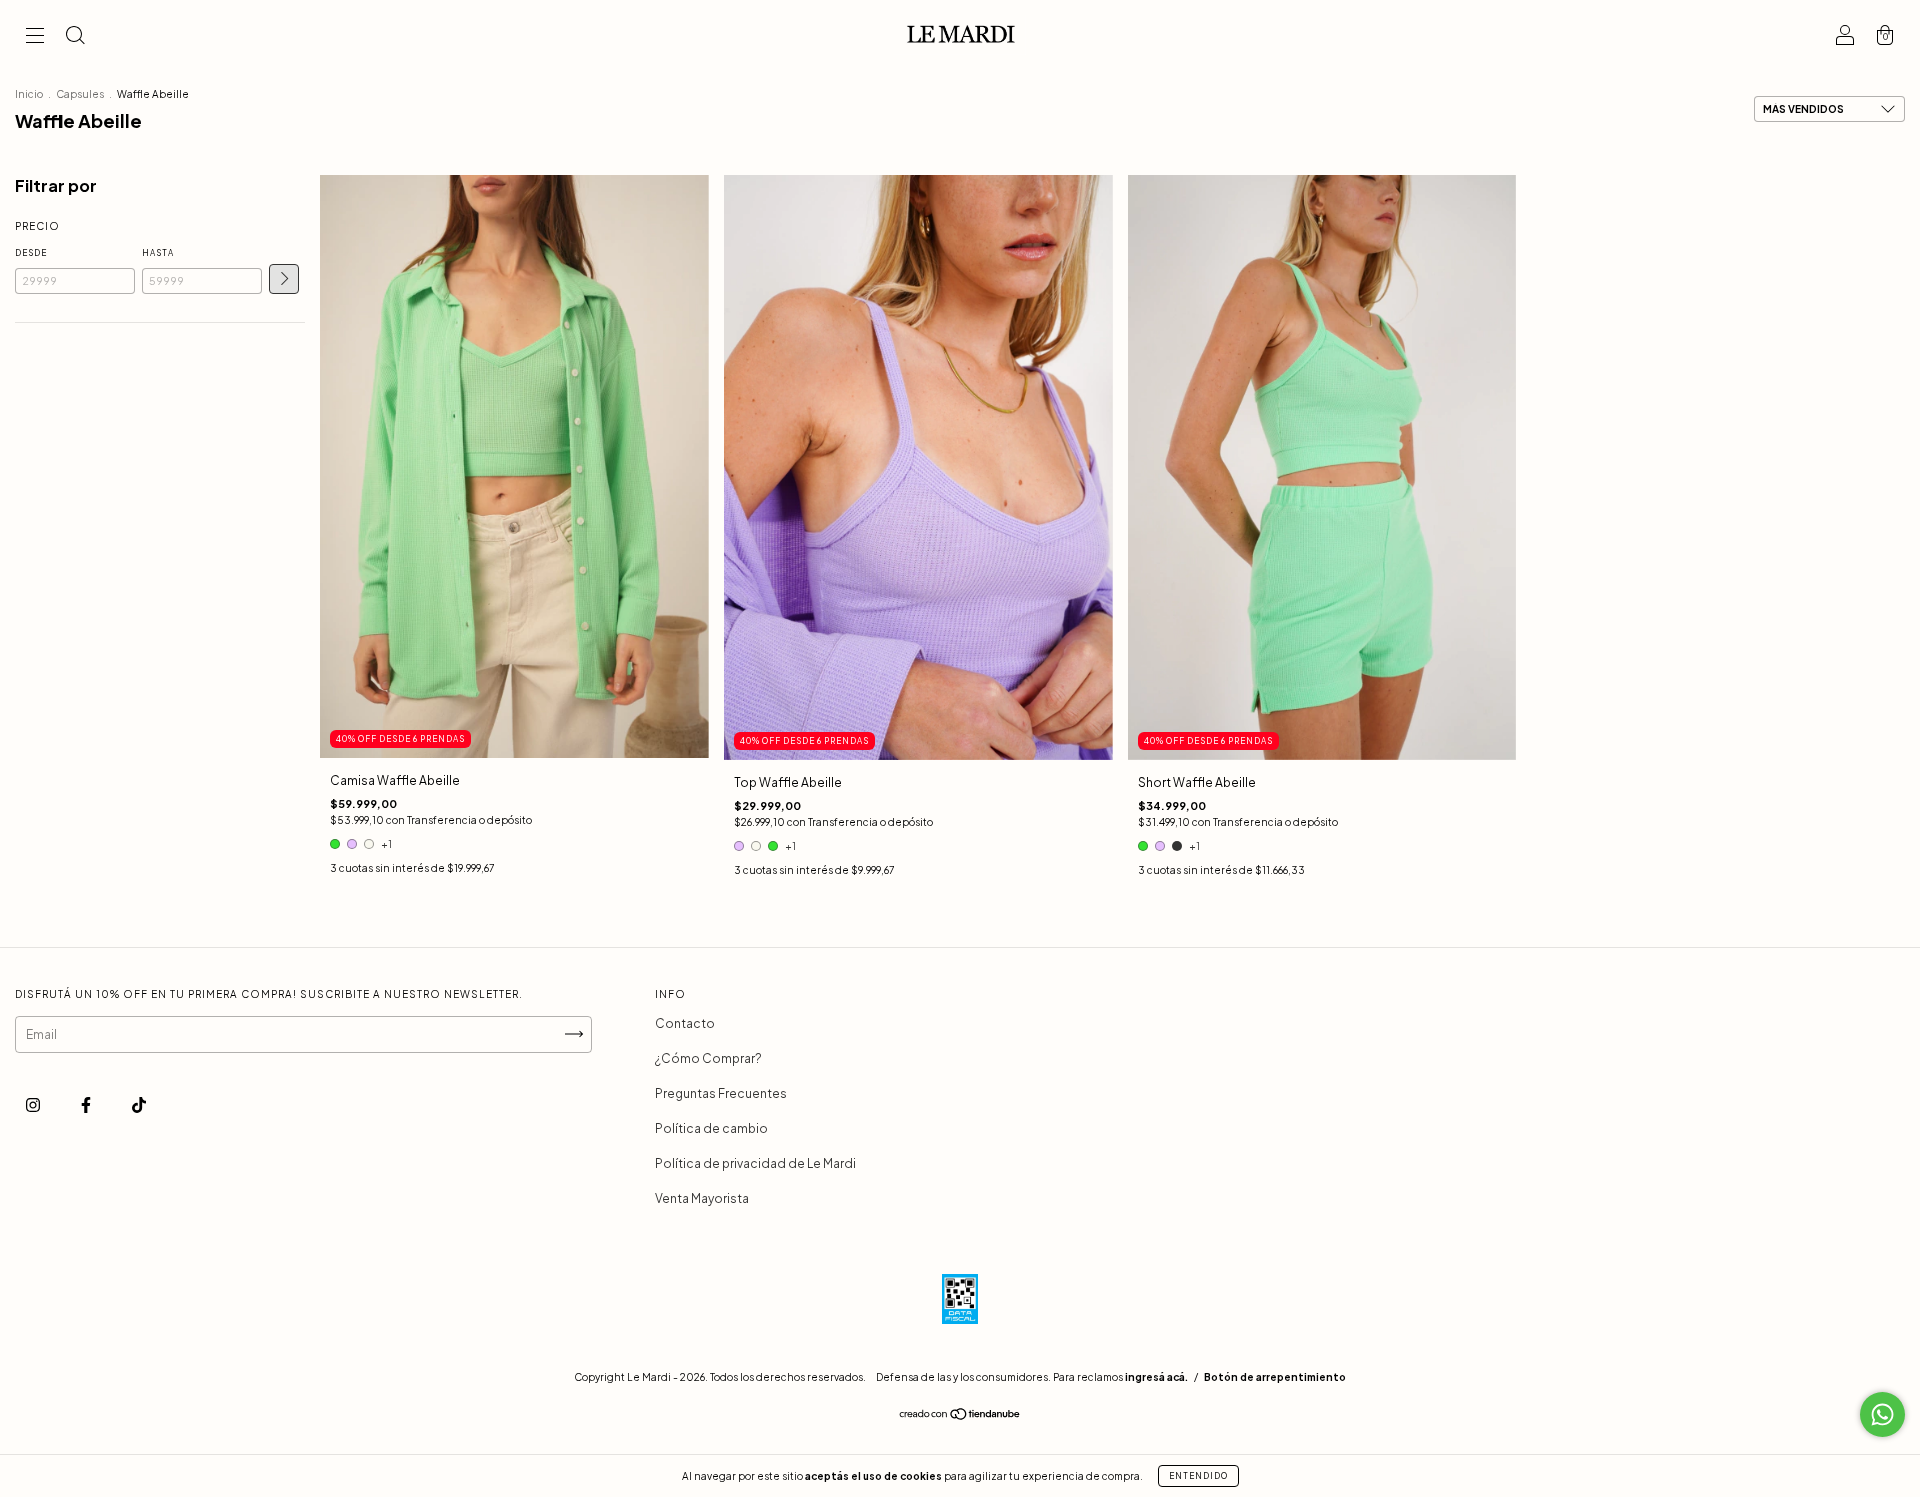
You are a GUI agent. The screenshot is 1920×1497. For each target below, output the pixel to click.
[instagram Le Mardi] (34, 1104)
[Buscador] (75, 37)
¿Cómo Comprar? (708, 1058)
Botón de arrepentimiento (1275, 1377)
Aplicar (284, 279)
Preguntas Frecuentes (721, 1093)
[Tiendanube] (960, 1416)
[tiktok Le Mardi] (139, 1104)
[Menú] (35, 37)
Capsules (80, 94)
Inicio (29, 94)
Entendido (1198, 1476)
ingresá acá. (1156, 1377)
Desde (31, 253)
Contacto (685, 1023)
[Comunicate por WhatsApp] (1882, 1414)
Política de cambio (711, 1128)
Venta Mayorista (702, 1198)
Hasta (158, 253)
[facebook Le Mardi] (87, 1104)
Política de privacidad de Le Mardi (755, 1163)
